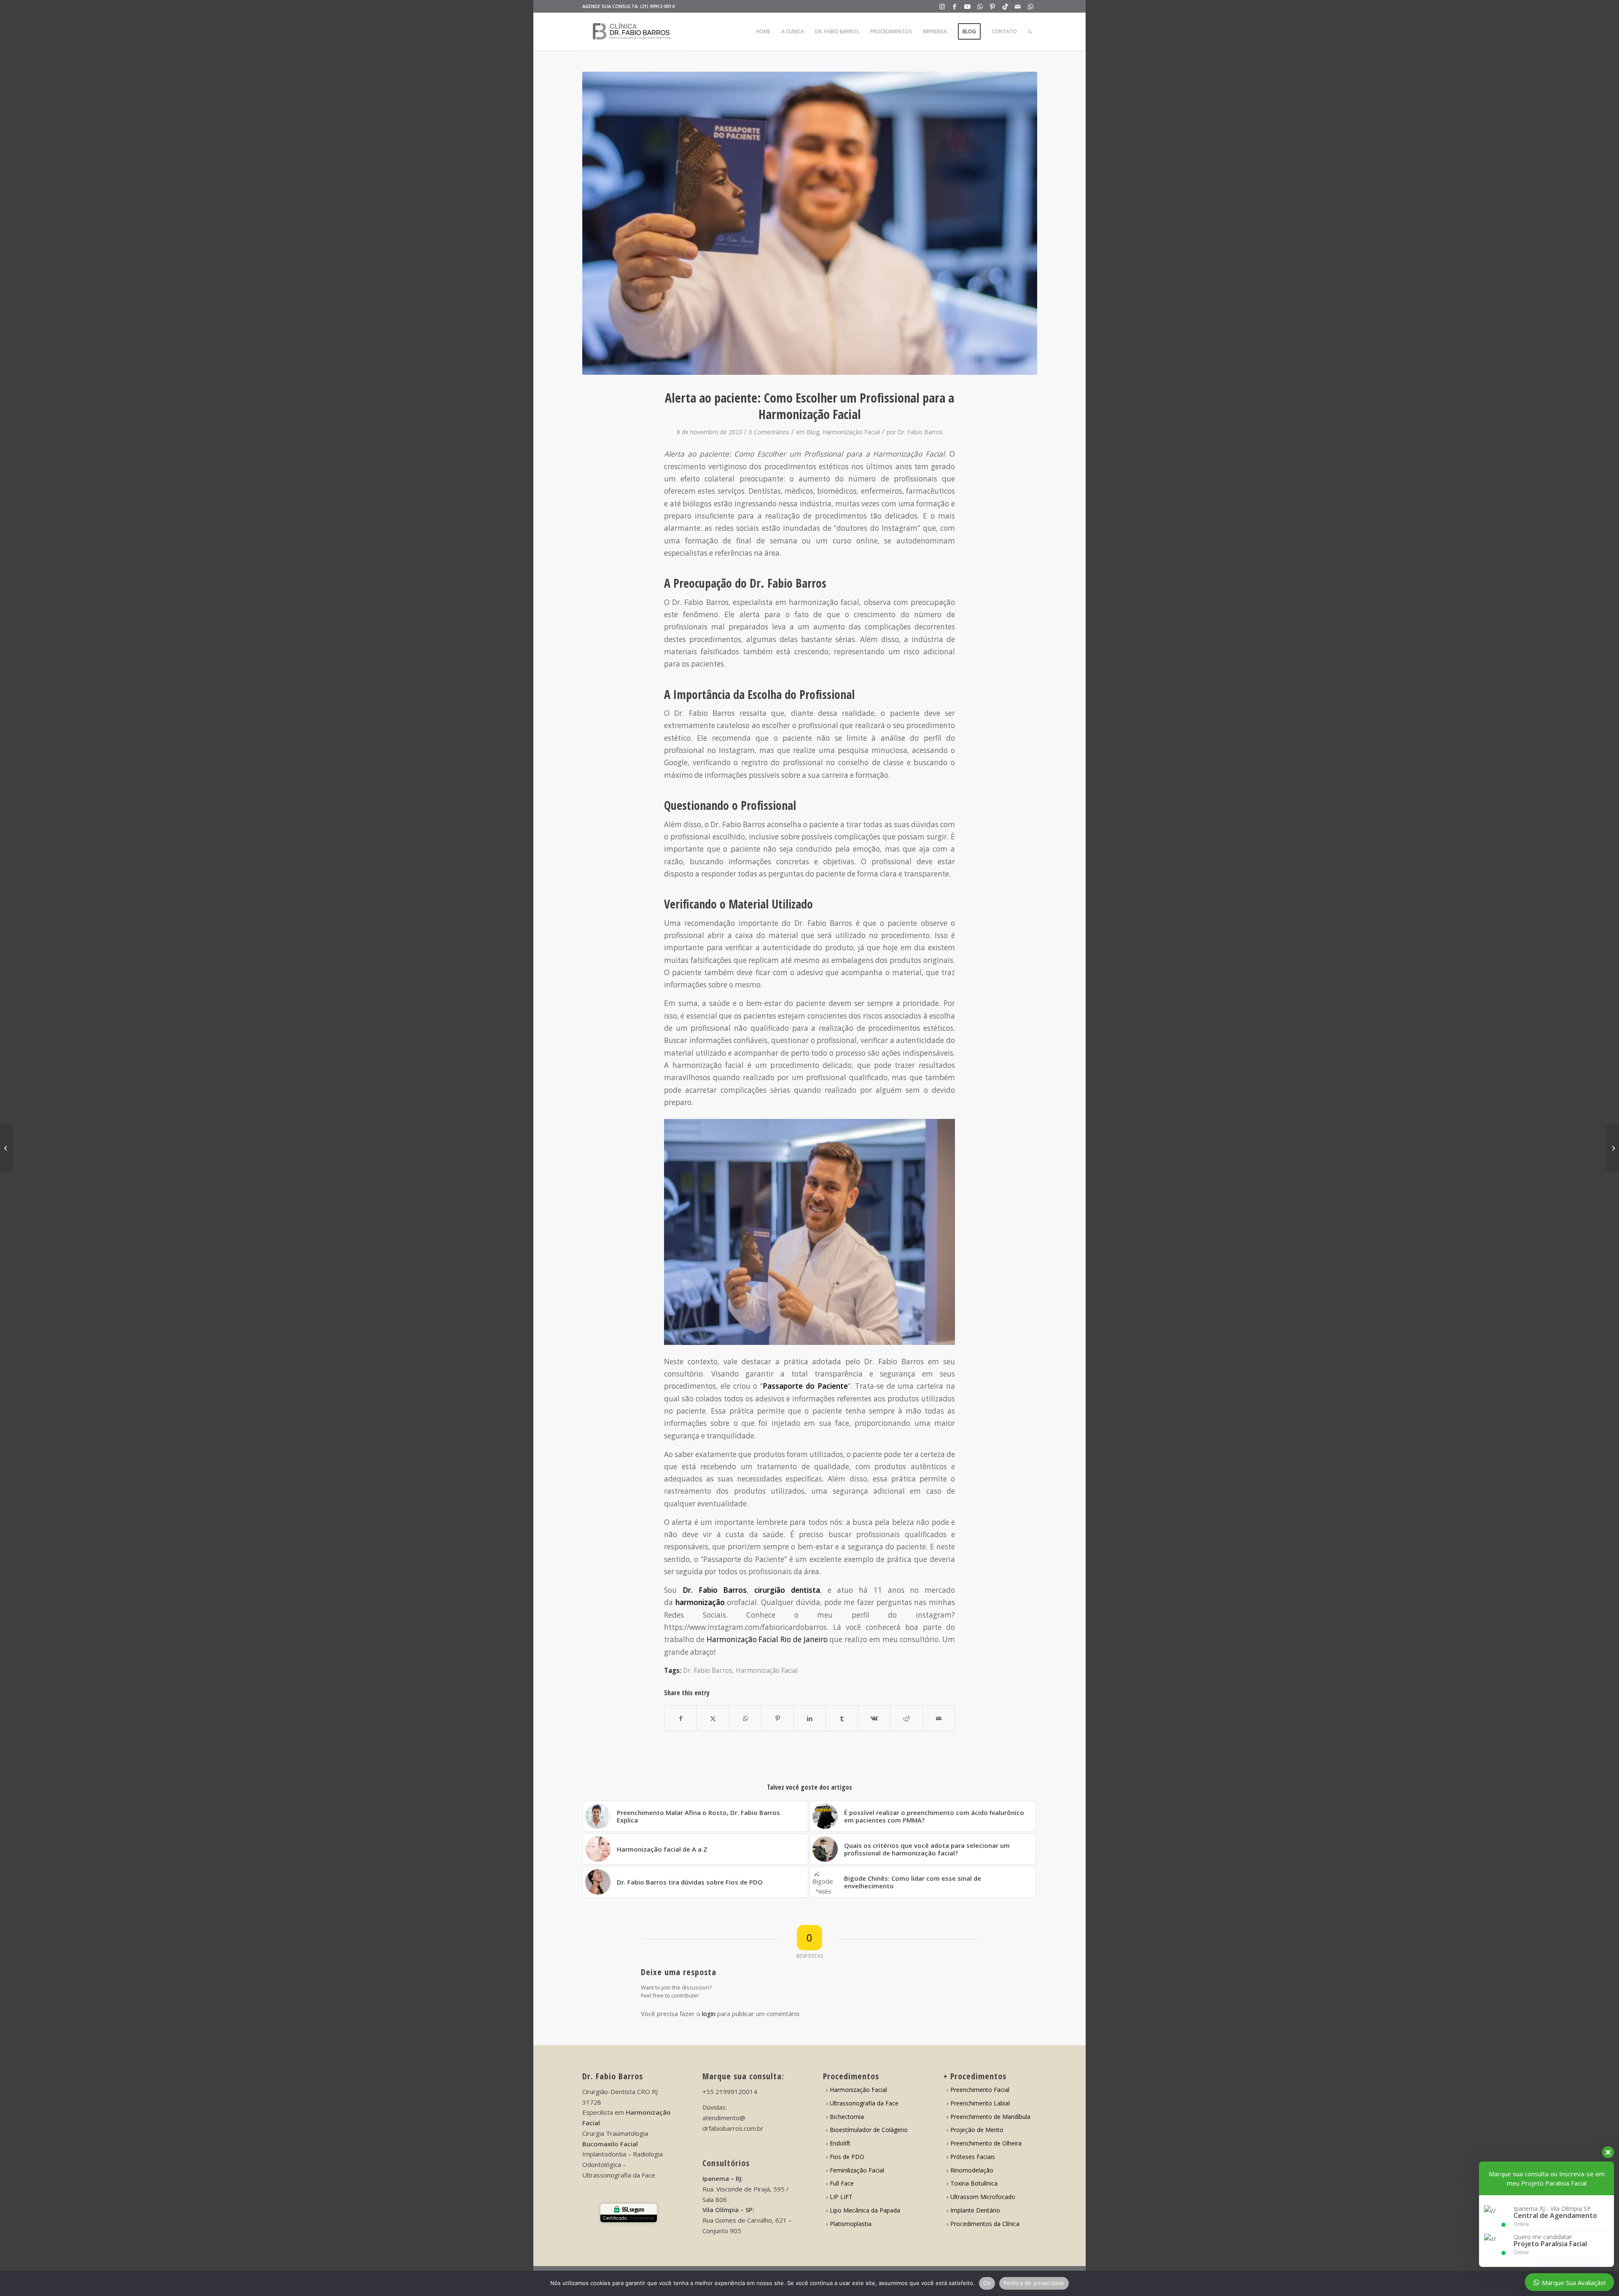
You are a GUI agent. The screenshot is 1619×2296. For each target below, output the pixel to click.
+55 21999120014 (730, 2092)
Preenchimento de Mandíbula (990, 2117)
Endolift (840, 2143)
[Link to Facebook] (955, 6)
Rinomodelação (972, 2170)
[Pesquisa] (1030, 32)
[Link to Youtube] (967, 6)
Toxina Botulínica (974, 2183)
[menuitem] (763, 32)
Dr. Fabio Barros (920, 432)
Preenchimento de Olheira (986, 2143)
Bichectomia (847, 2117)
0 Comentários (769, 432)
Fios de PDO (847, 2157)
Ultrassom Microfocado (983, 2197)
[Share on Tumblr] (842, 1718)
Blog (813, 432)
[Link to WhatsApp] (980, 6)
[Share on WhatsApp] (745, 1718)
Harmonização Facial (851, 432)
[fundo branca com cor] (632, 32)
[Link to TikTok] (1005, 6)
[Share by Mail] (939, 1718)
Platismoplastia (851, 2224)
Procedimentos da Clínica (985, 2224)
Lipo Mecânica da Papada (865, 2210)
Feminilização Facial (857, 2170)
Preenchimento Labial (980, 2103)
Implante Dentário (975, 2210)
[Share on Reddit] (906, 1718)
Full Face (842, 2183)
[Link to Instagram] (942, 6)
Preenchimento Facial (980, 2090)
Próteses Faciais (973, 2157)
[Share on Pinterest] (777, 1718)
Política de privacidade (1034, 2283)
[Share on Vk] (874, 1718)
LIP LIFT (841, 2197)
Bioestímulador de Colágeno (869, 2130)
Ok (987, 2283)
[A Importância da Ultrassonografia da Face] (1612, 1148)
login (709, 2014)
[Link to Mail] (1018, 6)
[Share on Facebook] (680, 1718)
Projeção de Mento (977, 2130)
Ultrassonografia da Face (864, 2103)
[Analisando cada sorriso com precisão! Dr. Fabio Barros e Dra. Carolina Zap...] (7, 1148)
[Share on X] (713, 1718)
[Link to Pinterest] (993, 6)
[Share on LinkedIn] (810, 1718)
